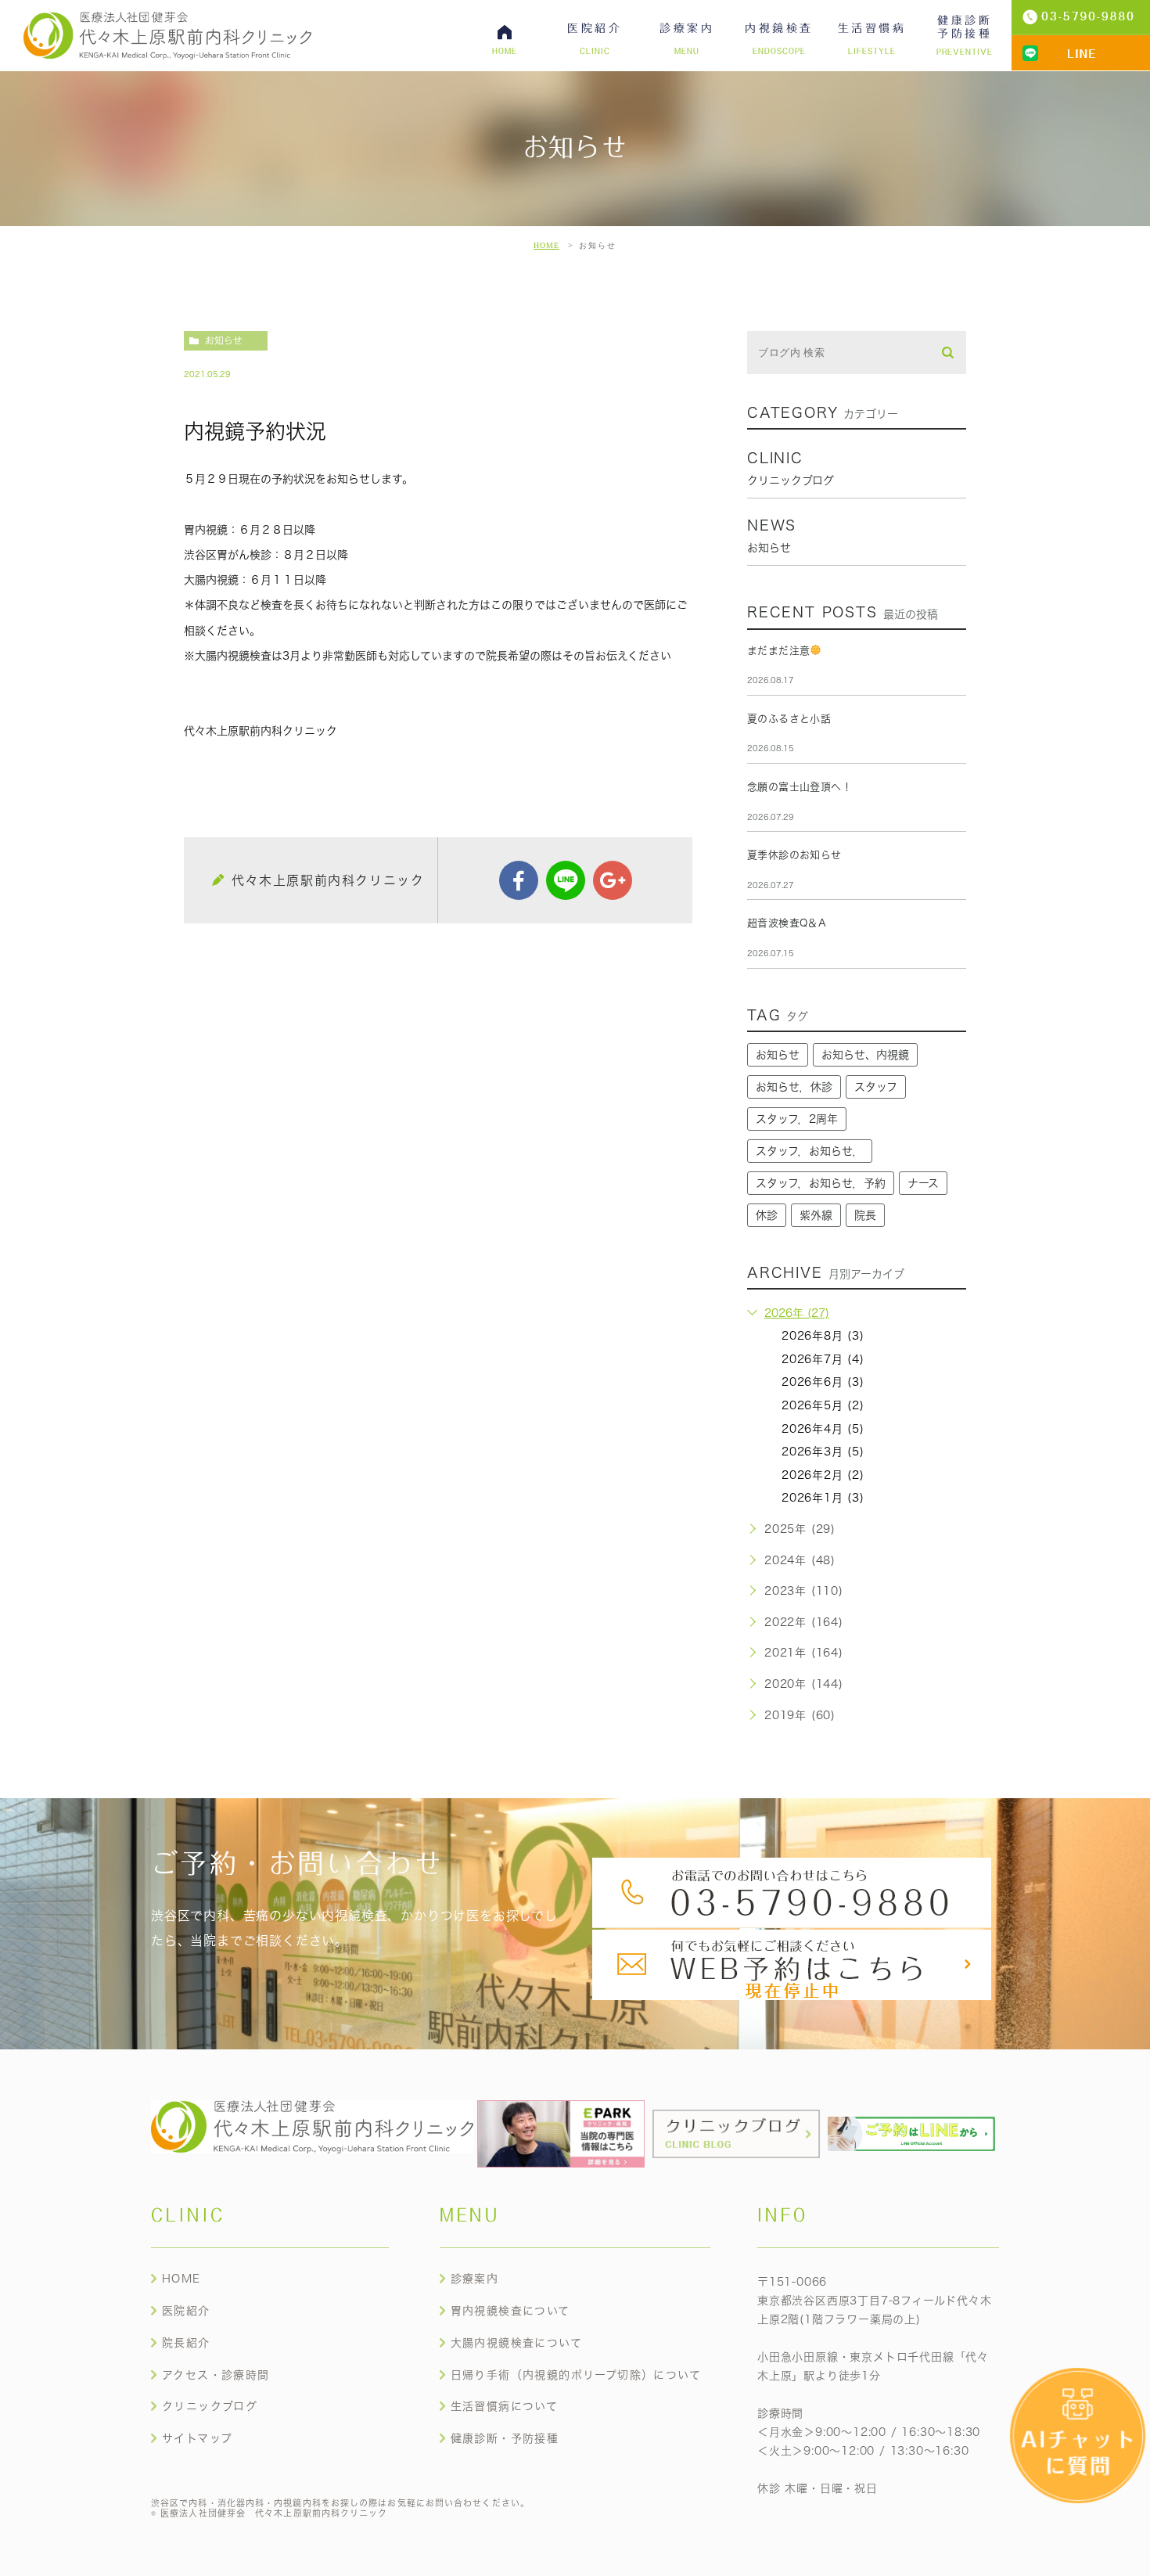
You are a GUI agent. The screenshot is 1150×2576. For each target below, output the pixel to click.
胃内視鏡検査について (510, 2311)
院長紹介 (186, 2343)
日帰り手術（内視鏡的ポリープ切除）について (576, 2375)
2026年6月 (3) (823, 1382)
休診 (767, 1215)
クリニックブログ (210, 2406)
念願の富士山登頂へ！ (800, 787)
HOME (546, 245)
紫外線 (816, 1215)
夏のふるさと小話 (789, 719)
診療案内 (475, 2279)
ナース (923, 1183)
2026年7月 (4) (823, 1359)
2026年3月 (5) (823, 1452)
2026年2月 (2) (823, 1475)
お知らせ (224, 340)
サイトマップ (197, 2438)
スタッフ (876, 1087)
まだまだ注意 (778, 651)
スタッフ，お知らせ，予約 (821, 1183)
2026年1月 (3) (823, 1498)
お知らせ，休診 (794, 1087)
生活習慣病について (505, 2406)
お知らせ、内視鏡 (865, 1055)
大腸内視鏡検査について (516, 2343)
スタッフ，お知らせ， (810, 1151)
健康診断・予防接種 (505, 2438)
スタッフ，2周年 (797, 1119)
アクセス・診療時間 (216, 2375)
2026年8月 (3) (823, 1336)
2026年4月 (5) (823, 1429)
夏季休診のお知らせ (794, 855)
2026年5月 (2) (823, 1405)
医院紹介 (186, 2311)
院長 (865, 1215)
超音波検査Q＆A (787, 923)
